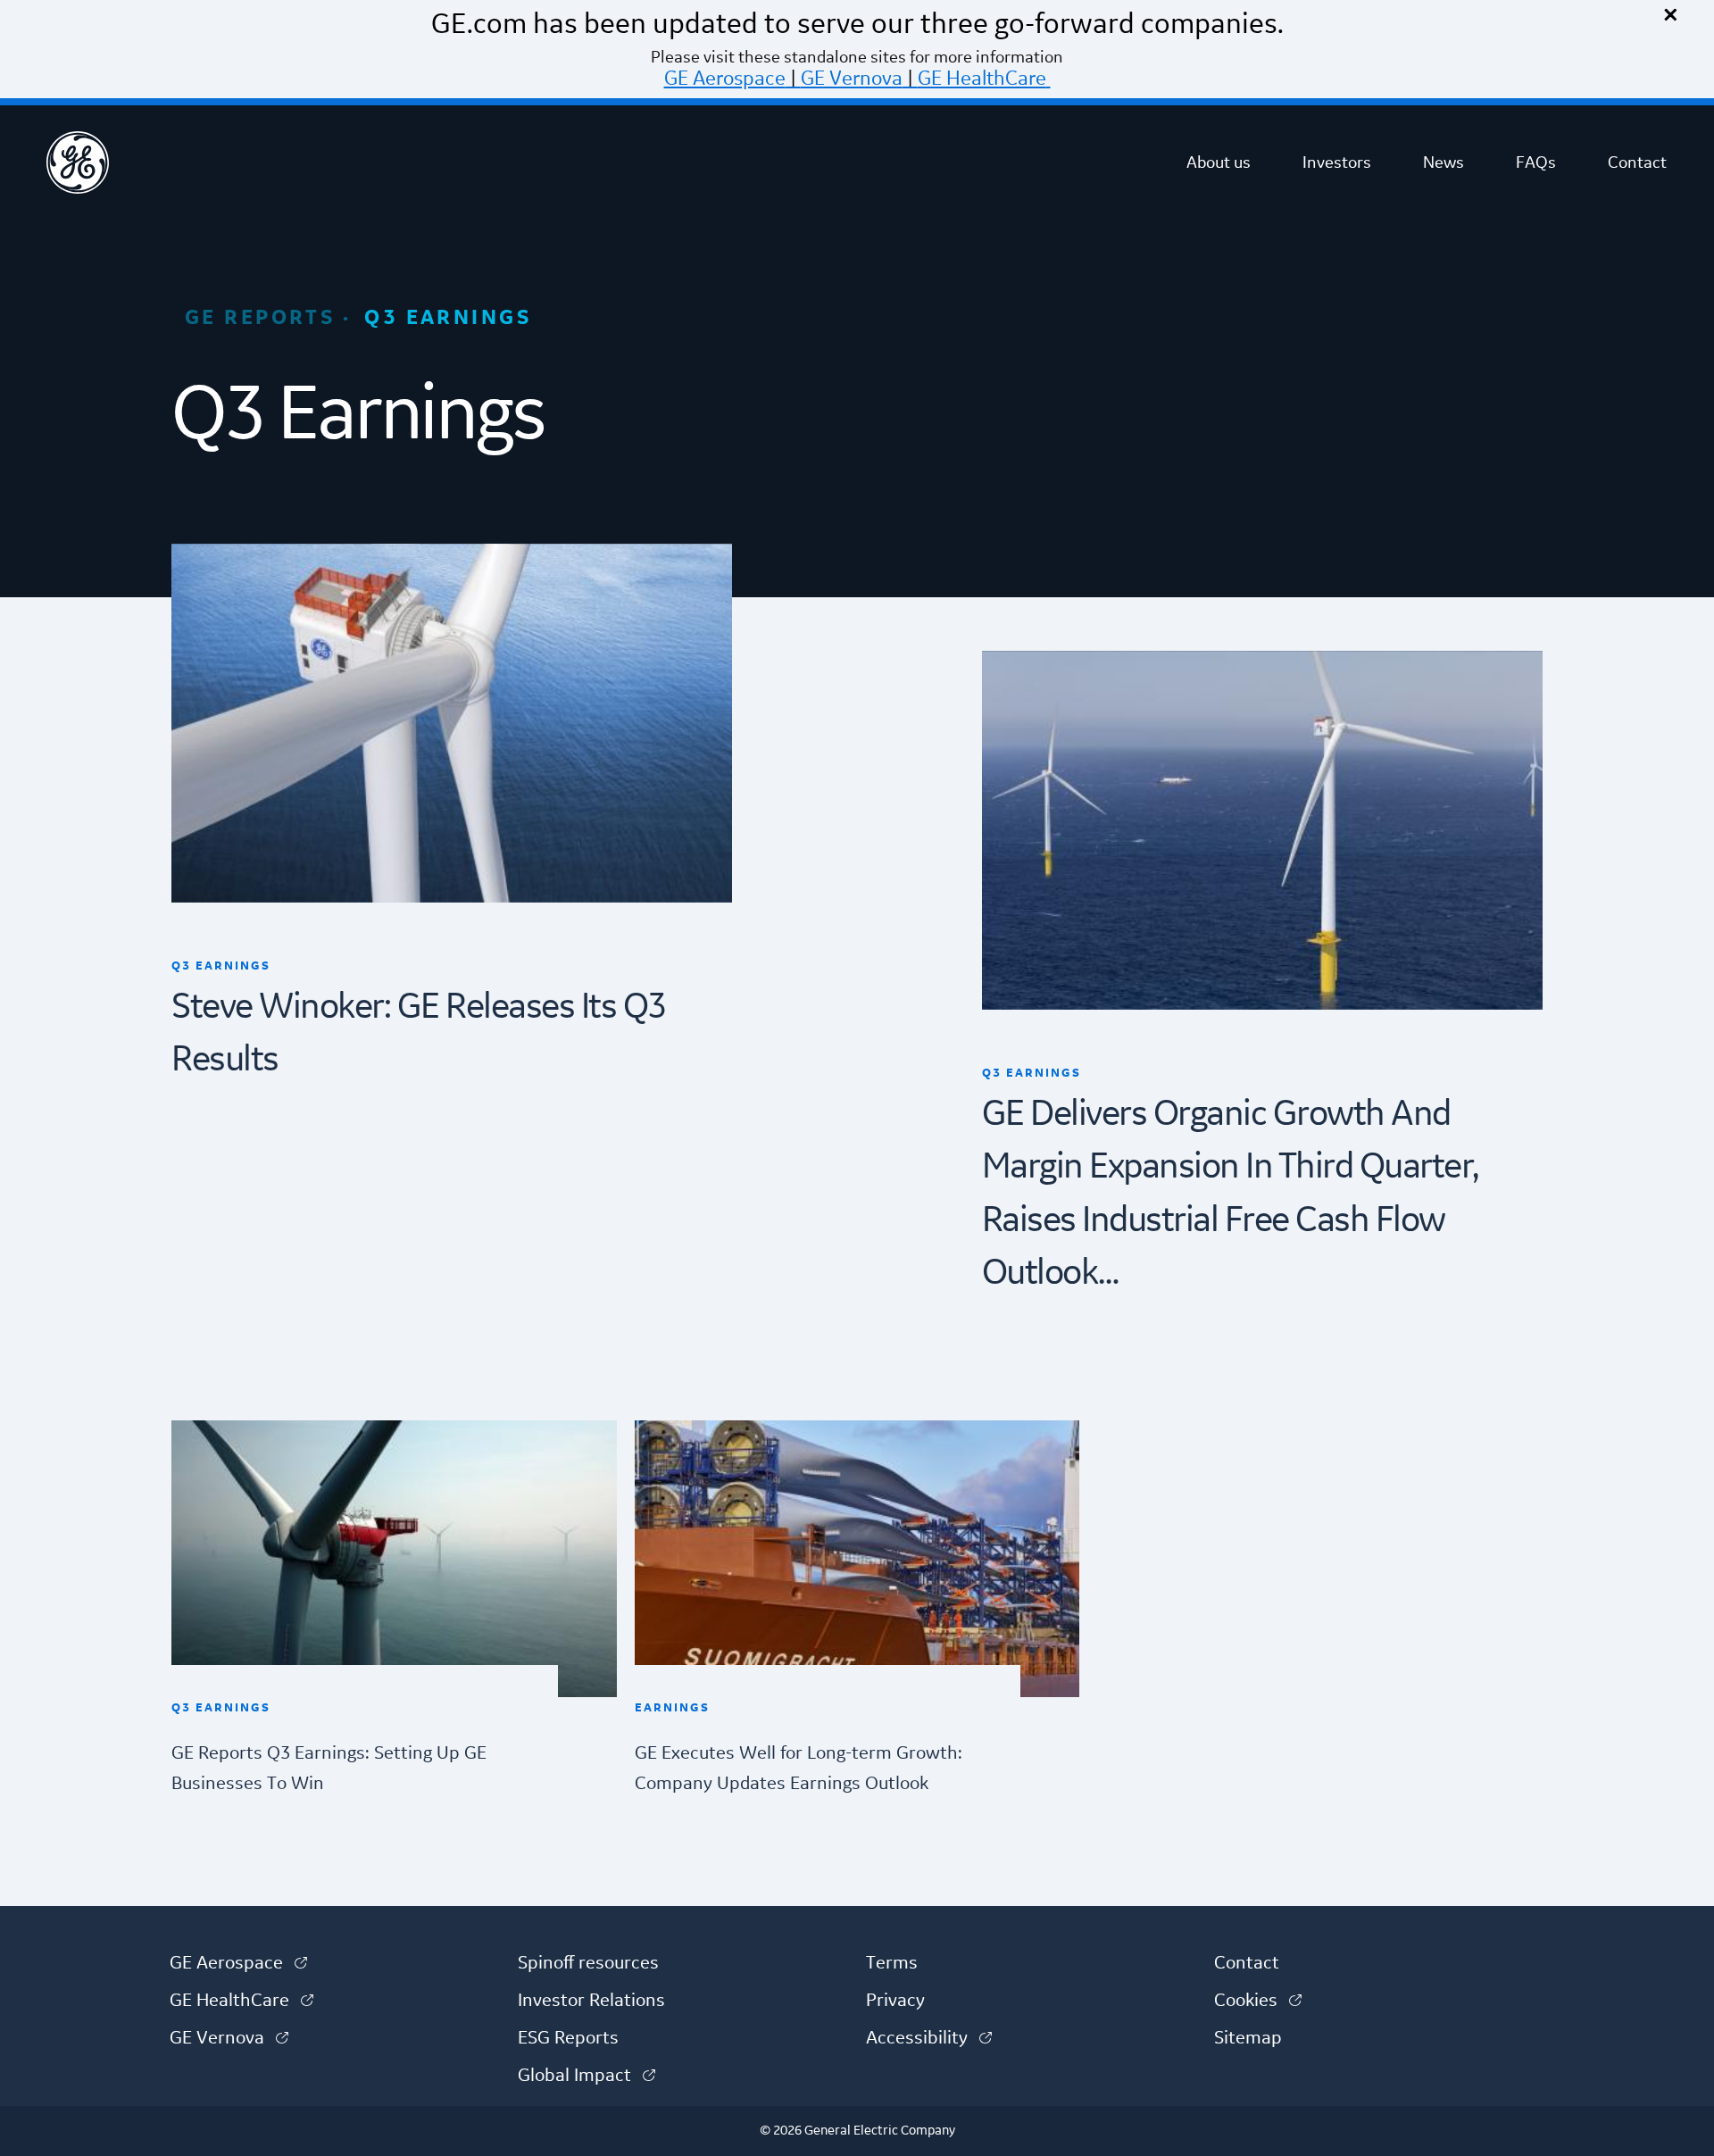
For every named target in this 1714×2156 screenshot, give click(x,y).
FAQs (1536, 162)
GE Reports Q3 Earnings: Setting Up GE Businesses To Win (329, 1768)
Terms (892, 1963)
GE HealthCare (982, 79)
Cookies (1258, 2001)
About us (1219, 162)
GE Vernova (852, 79)
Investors (1337, 162)
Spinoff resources (588, 1963)
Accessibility (929, 2038)
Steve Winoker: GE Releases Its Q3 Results (419, 1034)
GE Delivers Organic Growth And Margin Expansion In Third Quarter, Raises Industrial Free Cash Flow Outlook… (1230, 1195)
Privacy (895, 2001)
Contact (1637, 162)
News (1444, 162)
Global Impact (587, 2076)
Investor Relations (591, 2001)
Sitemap (1248, 2038)
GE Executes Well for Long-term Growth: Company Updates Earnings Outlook (799, 1768)
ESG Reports (568, 2038)
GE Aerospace (725, 79)
